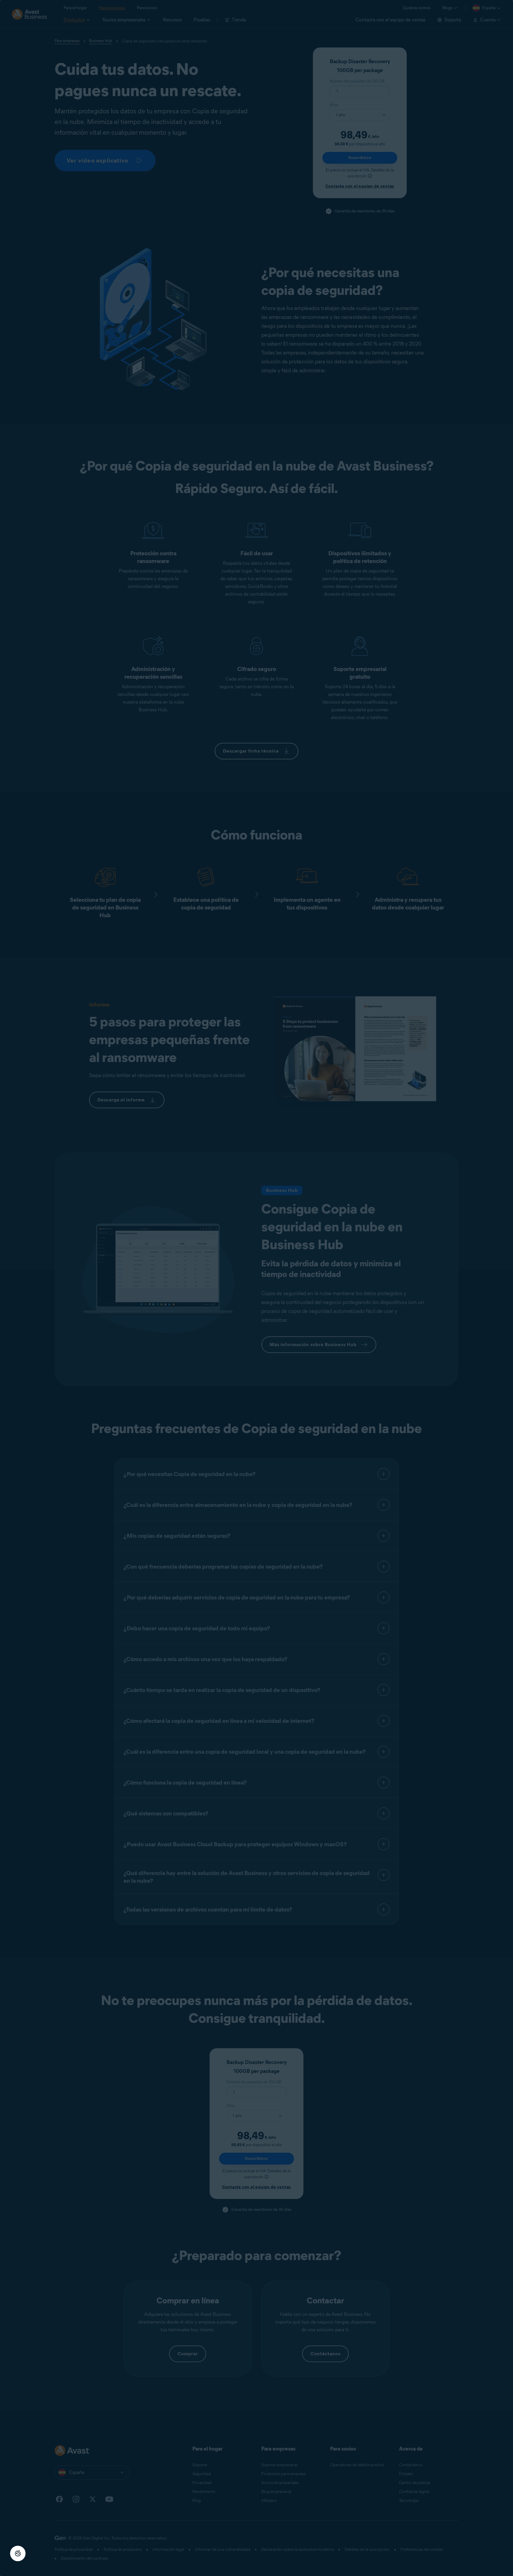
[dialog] (256, 1288)
